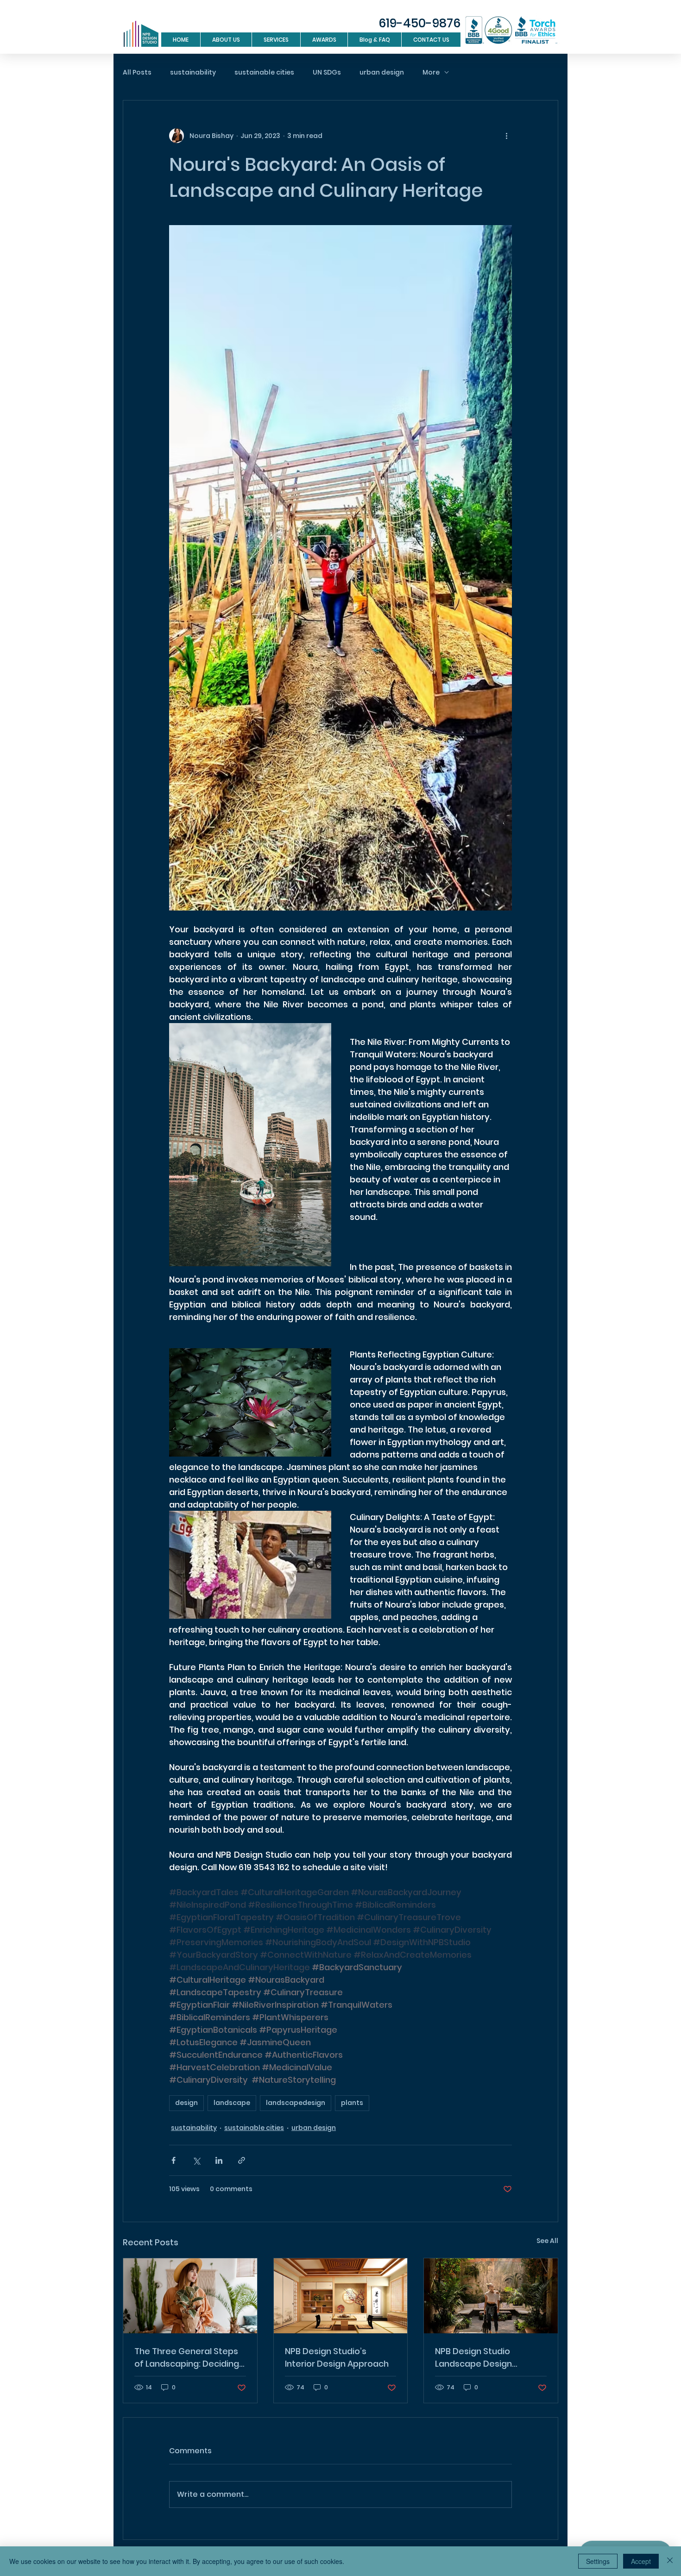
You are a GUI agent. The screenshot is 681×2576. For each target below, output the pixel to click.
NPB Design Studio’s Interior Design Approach (337, 2357)
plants (352, 2103)
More (431, 72)
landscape (232, 2103)
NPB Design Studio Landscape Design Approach (473, 2358)
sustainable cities (264, 72)
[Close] (670, 2561)
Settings (598, 2561)
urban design (382, 72)
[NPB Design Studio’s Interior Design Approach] (341, 2296)
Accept (641, 2561)
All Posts (137, 72)
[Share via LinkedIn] (219, 2160)
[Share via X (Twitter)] (196, 2160)
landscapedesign (296, 2103)
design (186, 2103)
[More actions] (506, 136)
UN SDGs (327, 72)
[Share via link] (242, 2160)
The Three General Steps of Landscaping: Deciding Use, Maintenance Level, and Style (187, 2358)
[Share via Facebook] (173, 2160)
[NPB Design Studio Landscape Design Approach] (491, 2296)
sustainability (193, 72)
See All (547, 2241)
